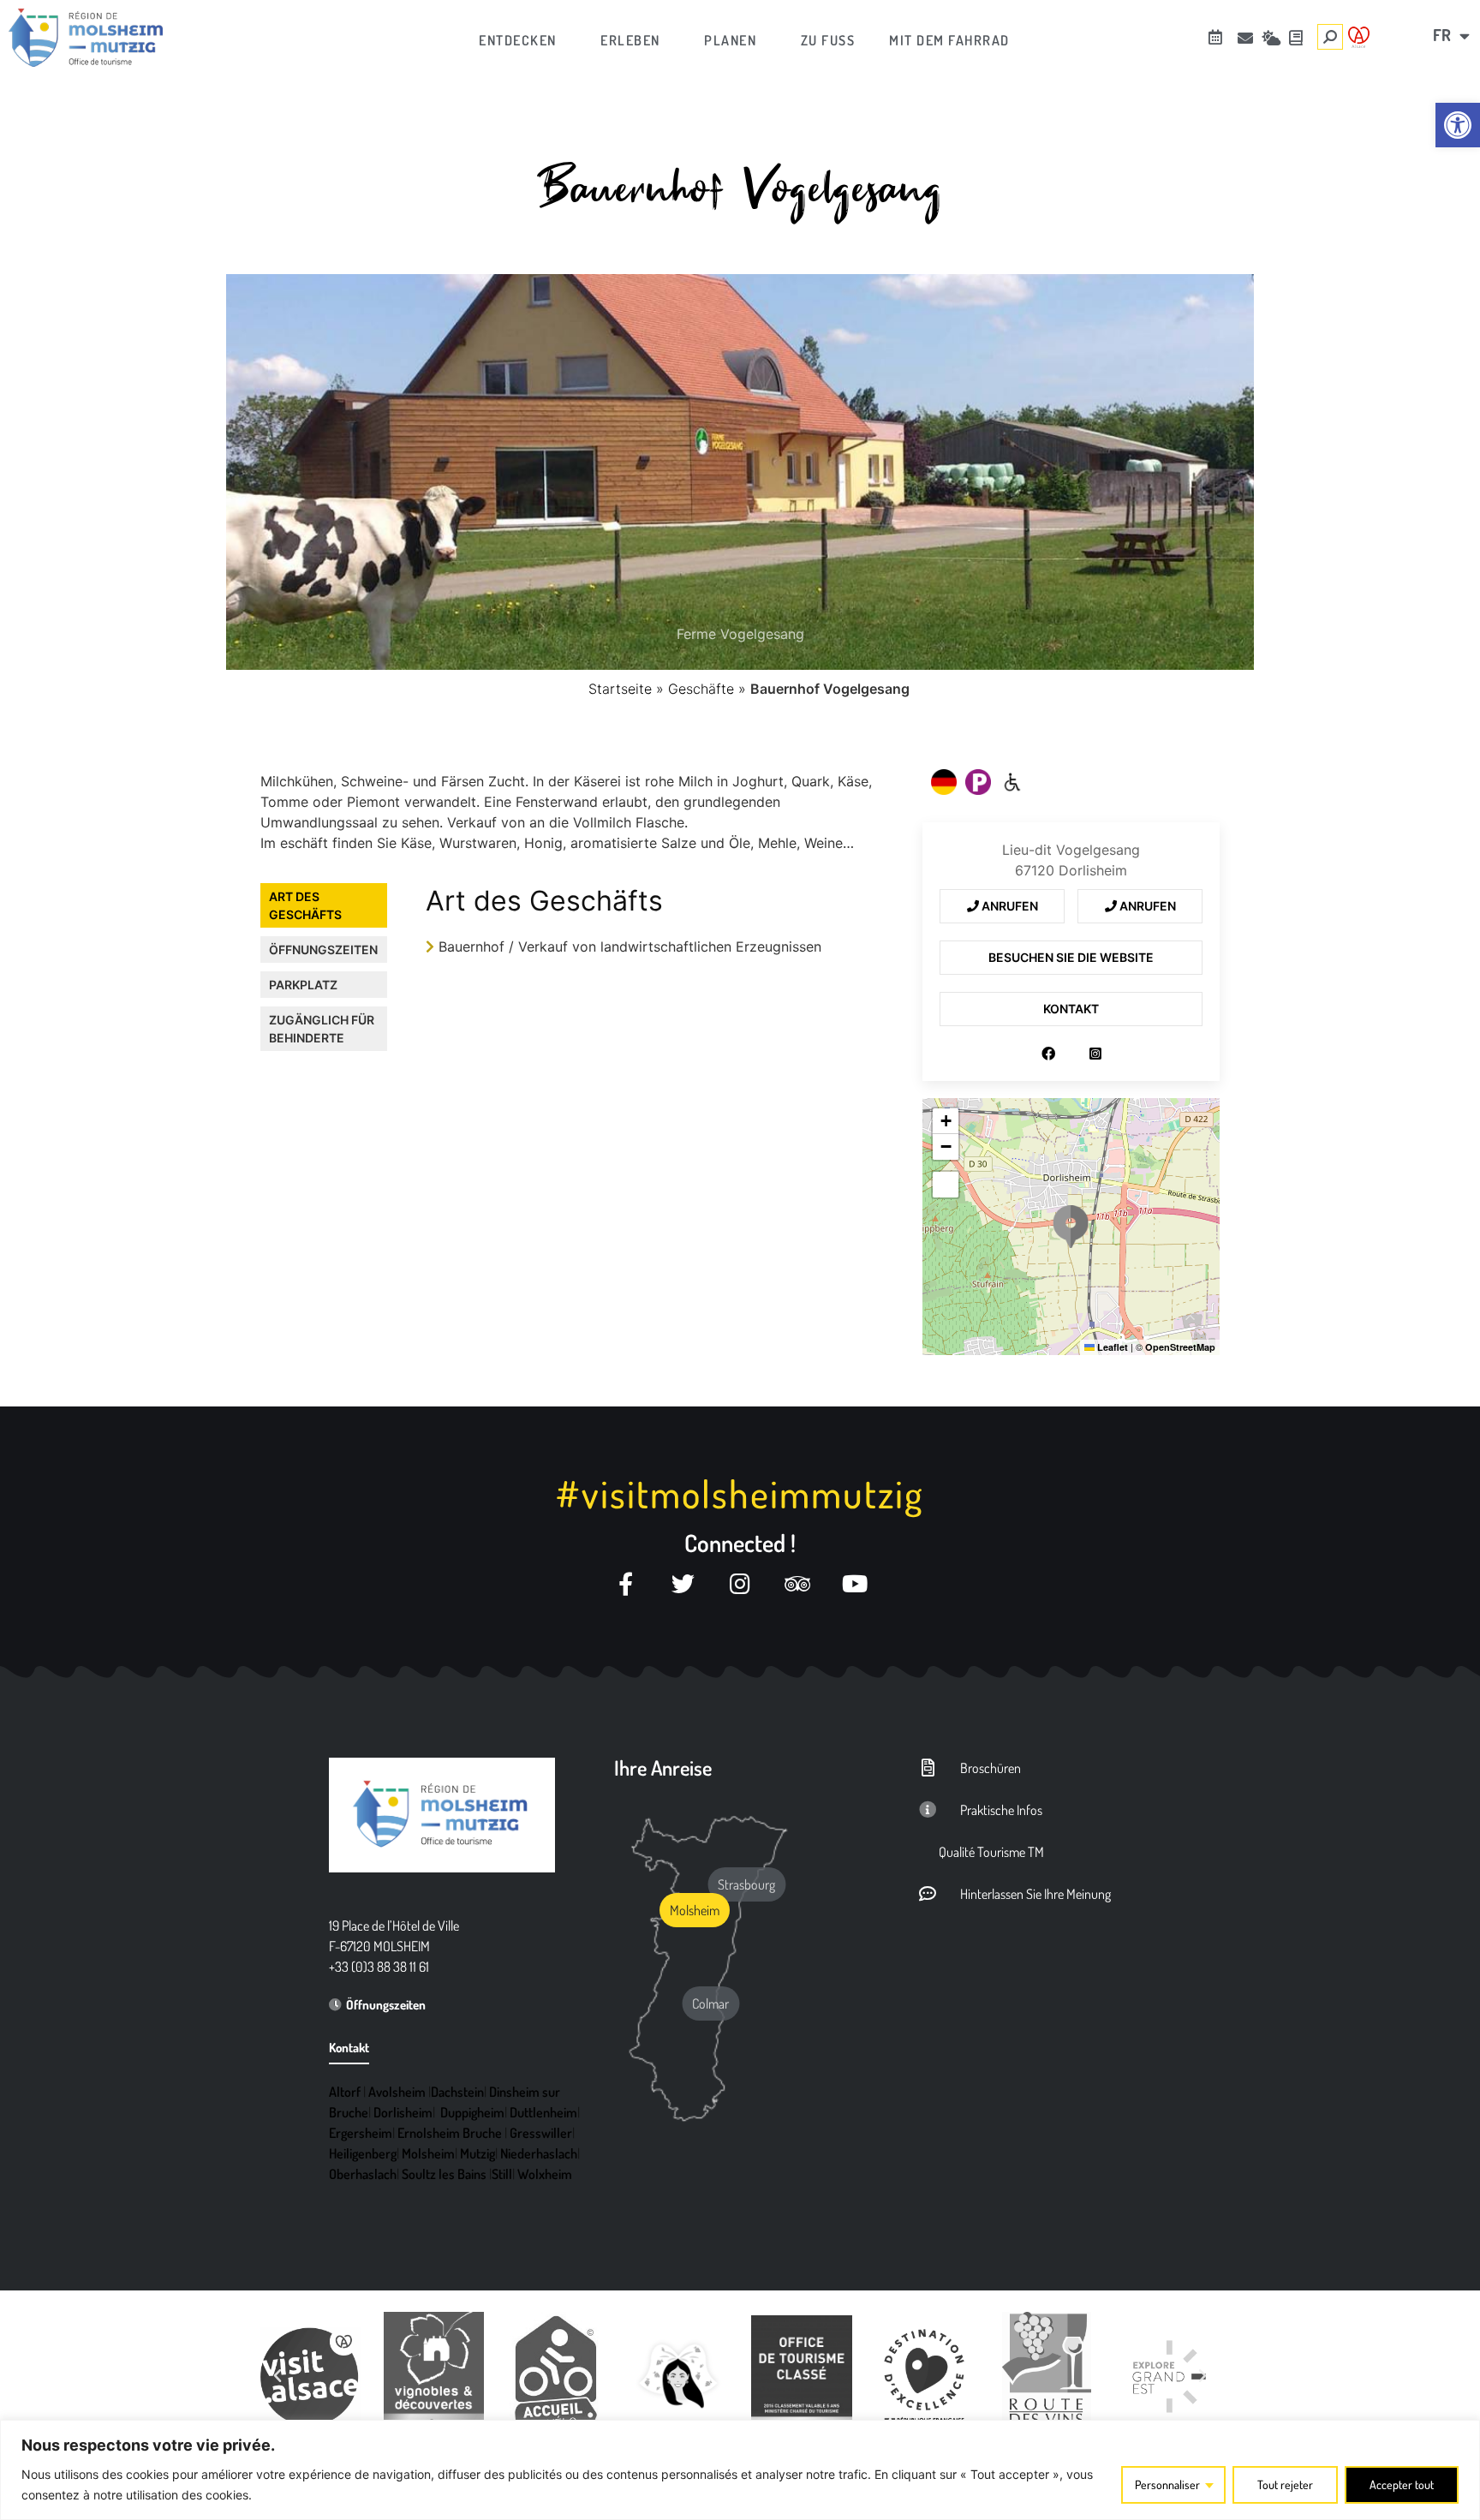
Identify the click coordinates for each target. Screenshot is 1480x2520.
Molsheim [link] (428, 2153)
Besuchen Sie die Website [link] (1071, 957)
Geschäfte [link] (701, 689)
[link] (1458, 125)
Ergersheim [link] (361, 2133)
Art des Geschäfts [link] (305, 905)
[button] (1071, 1227)
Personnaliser (1167, 2484)
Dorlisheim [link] (403, 2112)
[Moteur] (1012, 782)
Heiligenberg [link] (363, 2153)
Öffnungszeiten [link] (323, 949)
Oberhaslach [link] (363, 2174)
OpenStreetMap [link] (1180, 1347)
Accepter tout (1402, 2484)
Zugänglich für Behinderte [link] (322, 1029)
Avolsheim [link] (397, 2092)
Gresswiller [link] (541, 2133)
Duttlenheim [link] (543, 2112)
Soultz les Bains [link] (444, 2174)
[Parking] (978, 782)
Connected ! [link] (740, 1543)
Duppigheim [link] (472, 2112)
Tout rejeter (1285, 2484)
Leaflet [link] (1111, 1347)
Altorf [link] (345, 2092)
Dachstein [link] (457, 2092)
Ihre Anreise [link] (663, 1768)
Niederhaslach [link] (539, 2153)
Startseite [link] (620, 689)
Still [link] (502, 2174)
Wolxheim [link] (545, 2174)
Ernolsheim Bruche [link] (450, 2133)
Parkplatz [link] (303, 985)
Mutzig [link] (477, 2153)
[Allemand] (944, 782)
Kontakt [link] (1071, 1009)
